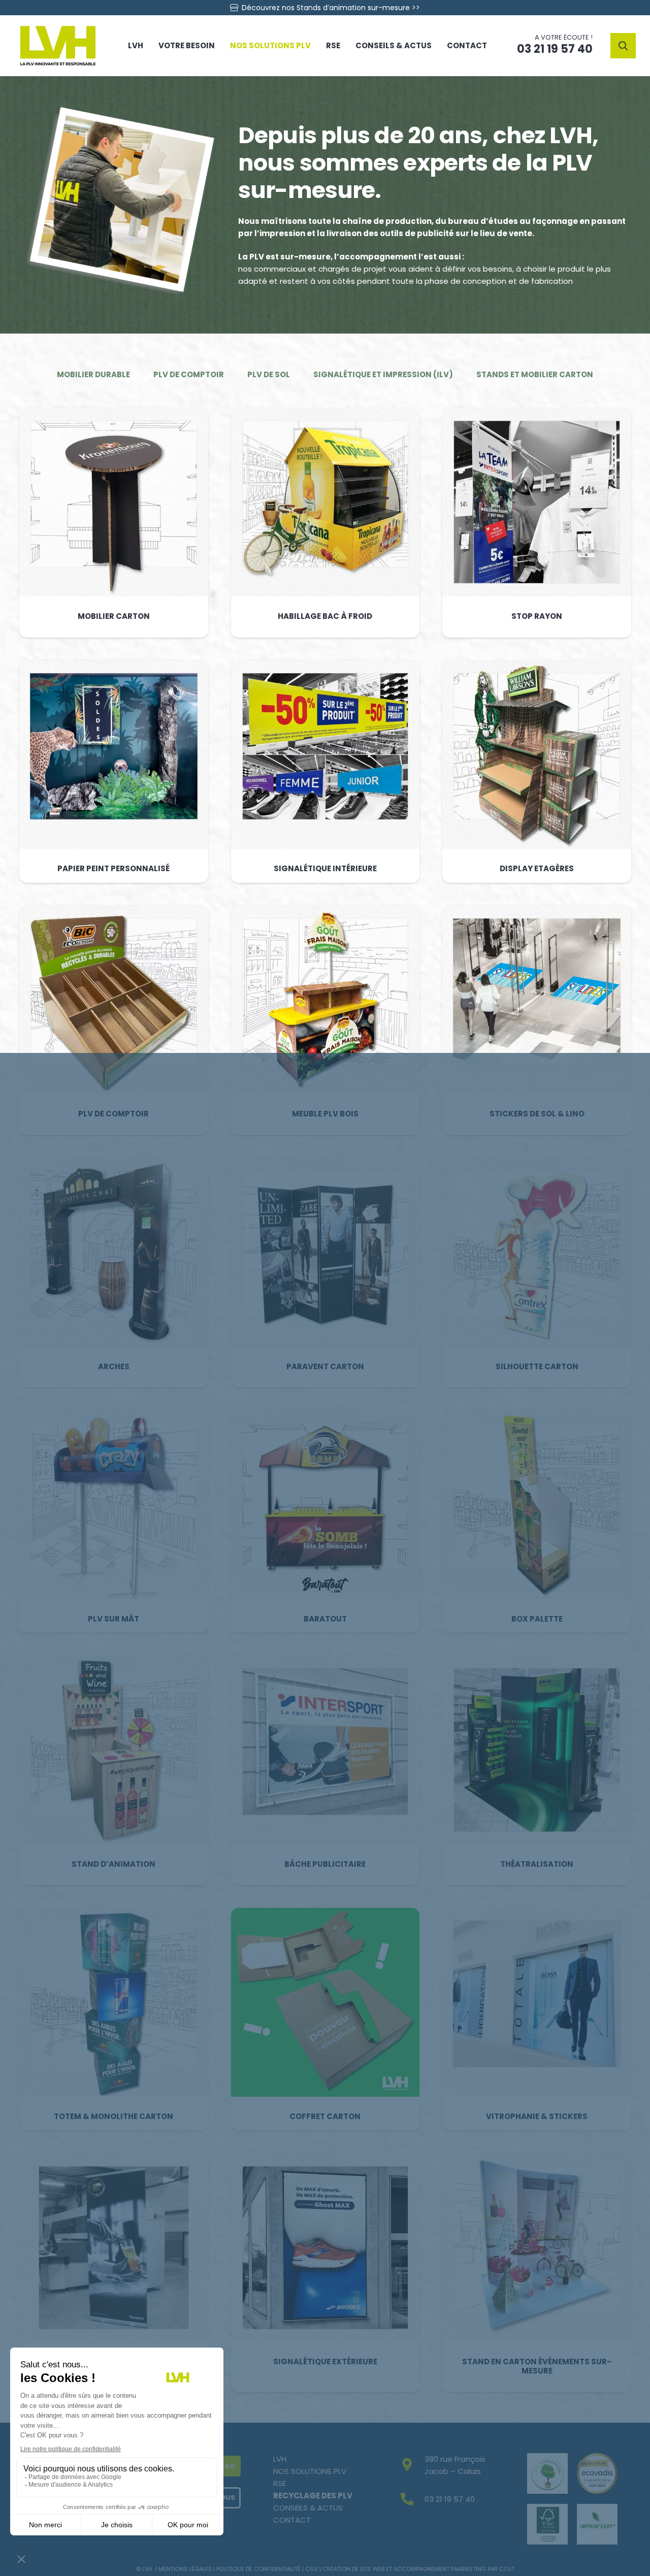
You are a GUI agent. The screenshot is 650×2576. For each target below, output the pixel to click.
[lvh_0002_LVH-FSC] (547, 2524)
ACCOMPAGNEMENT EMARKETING (440, 2569)
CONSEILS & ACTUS (308, 2508)
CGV (312, 2569)
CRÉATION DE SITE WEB (353, 2569)
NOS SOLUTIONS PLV (310, 2471)
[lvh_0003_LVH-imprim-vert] (597, 2524)
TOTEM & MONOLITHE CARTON (113, 2116)
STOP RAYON (537, 616)
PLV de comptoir (113, 1114)
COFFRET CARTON (325, 2116)
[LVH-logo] (58, 46)
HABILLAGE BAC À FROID (325, 616)
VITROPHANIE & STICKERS (537, 2116)
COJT (507, 2569)
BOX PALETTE (537, 1619)
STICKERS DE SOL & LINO (537, 1114)
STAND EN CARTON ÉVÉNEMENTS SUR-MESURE (537, 2366)
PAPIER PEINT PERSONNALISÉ (113, 868)
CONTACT (292, 2520)
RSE (280, 2483)
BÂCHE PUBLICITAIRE (325, 1864)
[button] (623, 46)
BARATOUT (325, 1619)
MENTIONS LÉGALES (185, 2569)
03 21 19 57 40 (450, 2499)
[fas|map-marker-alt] (412, 2466)
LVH (280, 2459)
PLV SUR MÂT (113, 1619)
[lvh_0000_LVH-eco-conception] (547, 2473)
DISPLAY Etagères (537, 868)
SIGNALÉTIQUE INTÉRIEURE (325, 868)
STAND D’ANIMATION (113, 1864)
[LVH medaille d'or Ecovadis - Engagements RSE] (597, 2473)
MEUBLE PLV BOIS (325, 1114)
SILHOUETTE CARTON (537, 1366)
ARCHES (113, 1366)
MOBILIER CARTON (113, 616)
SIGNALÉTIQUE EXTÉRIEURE (325, 2362)
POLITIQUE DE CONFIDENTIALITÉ (258, 2569)
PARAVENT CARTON (325, 1366)
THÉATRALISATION (537, 1864)
